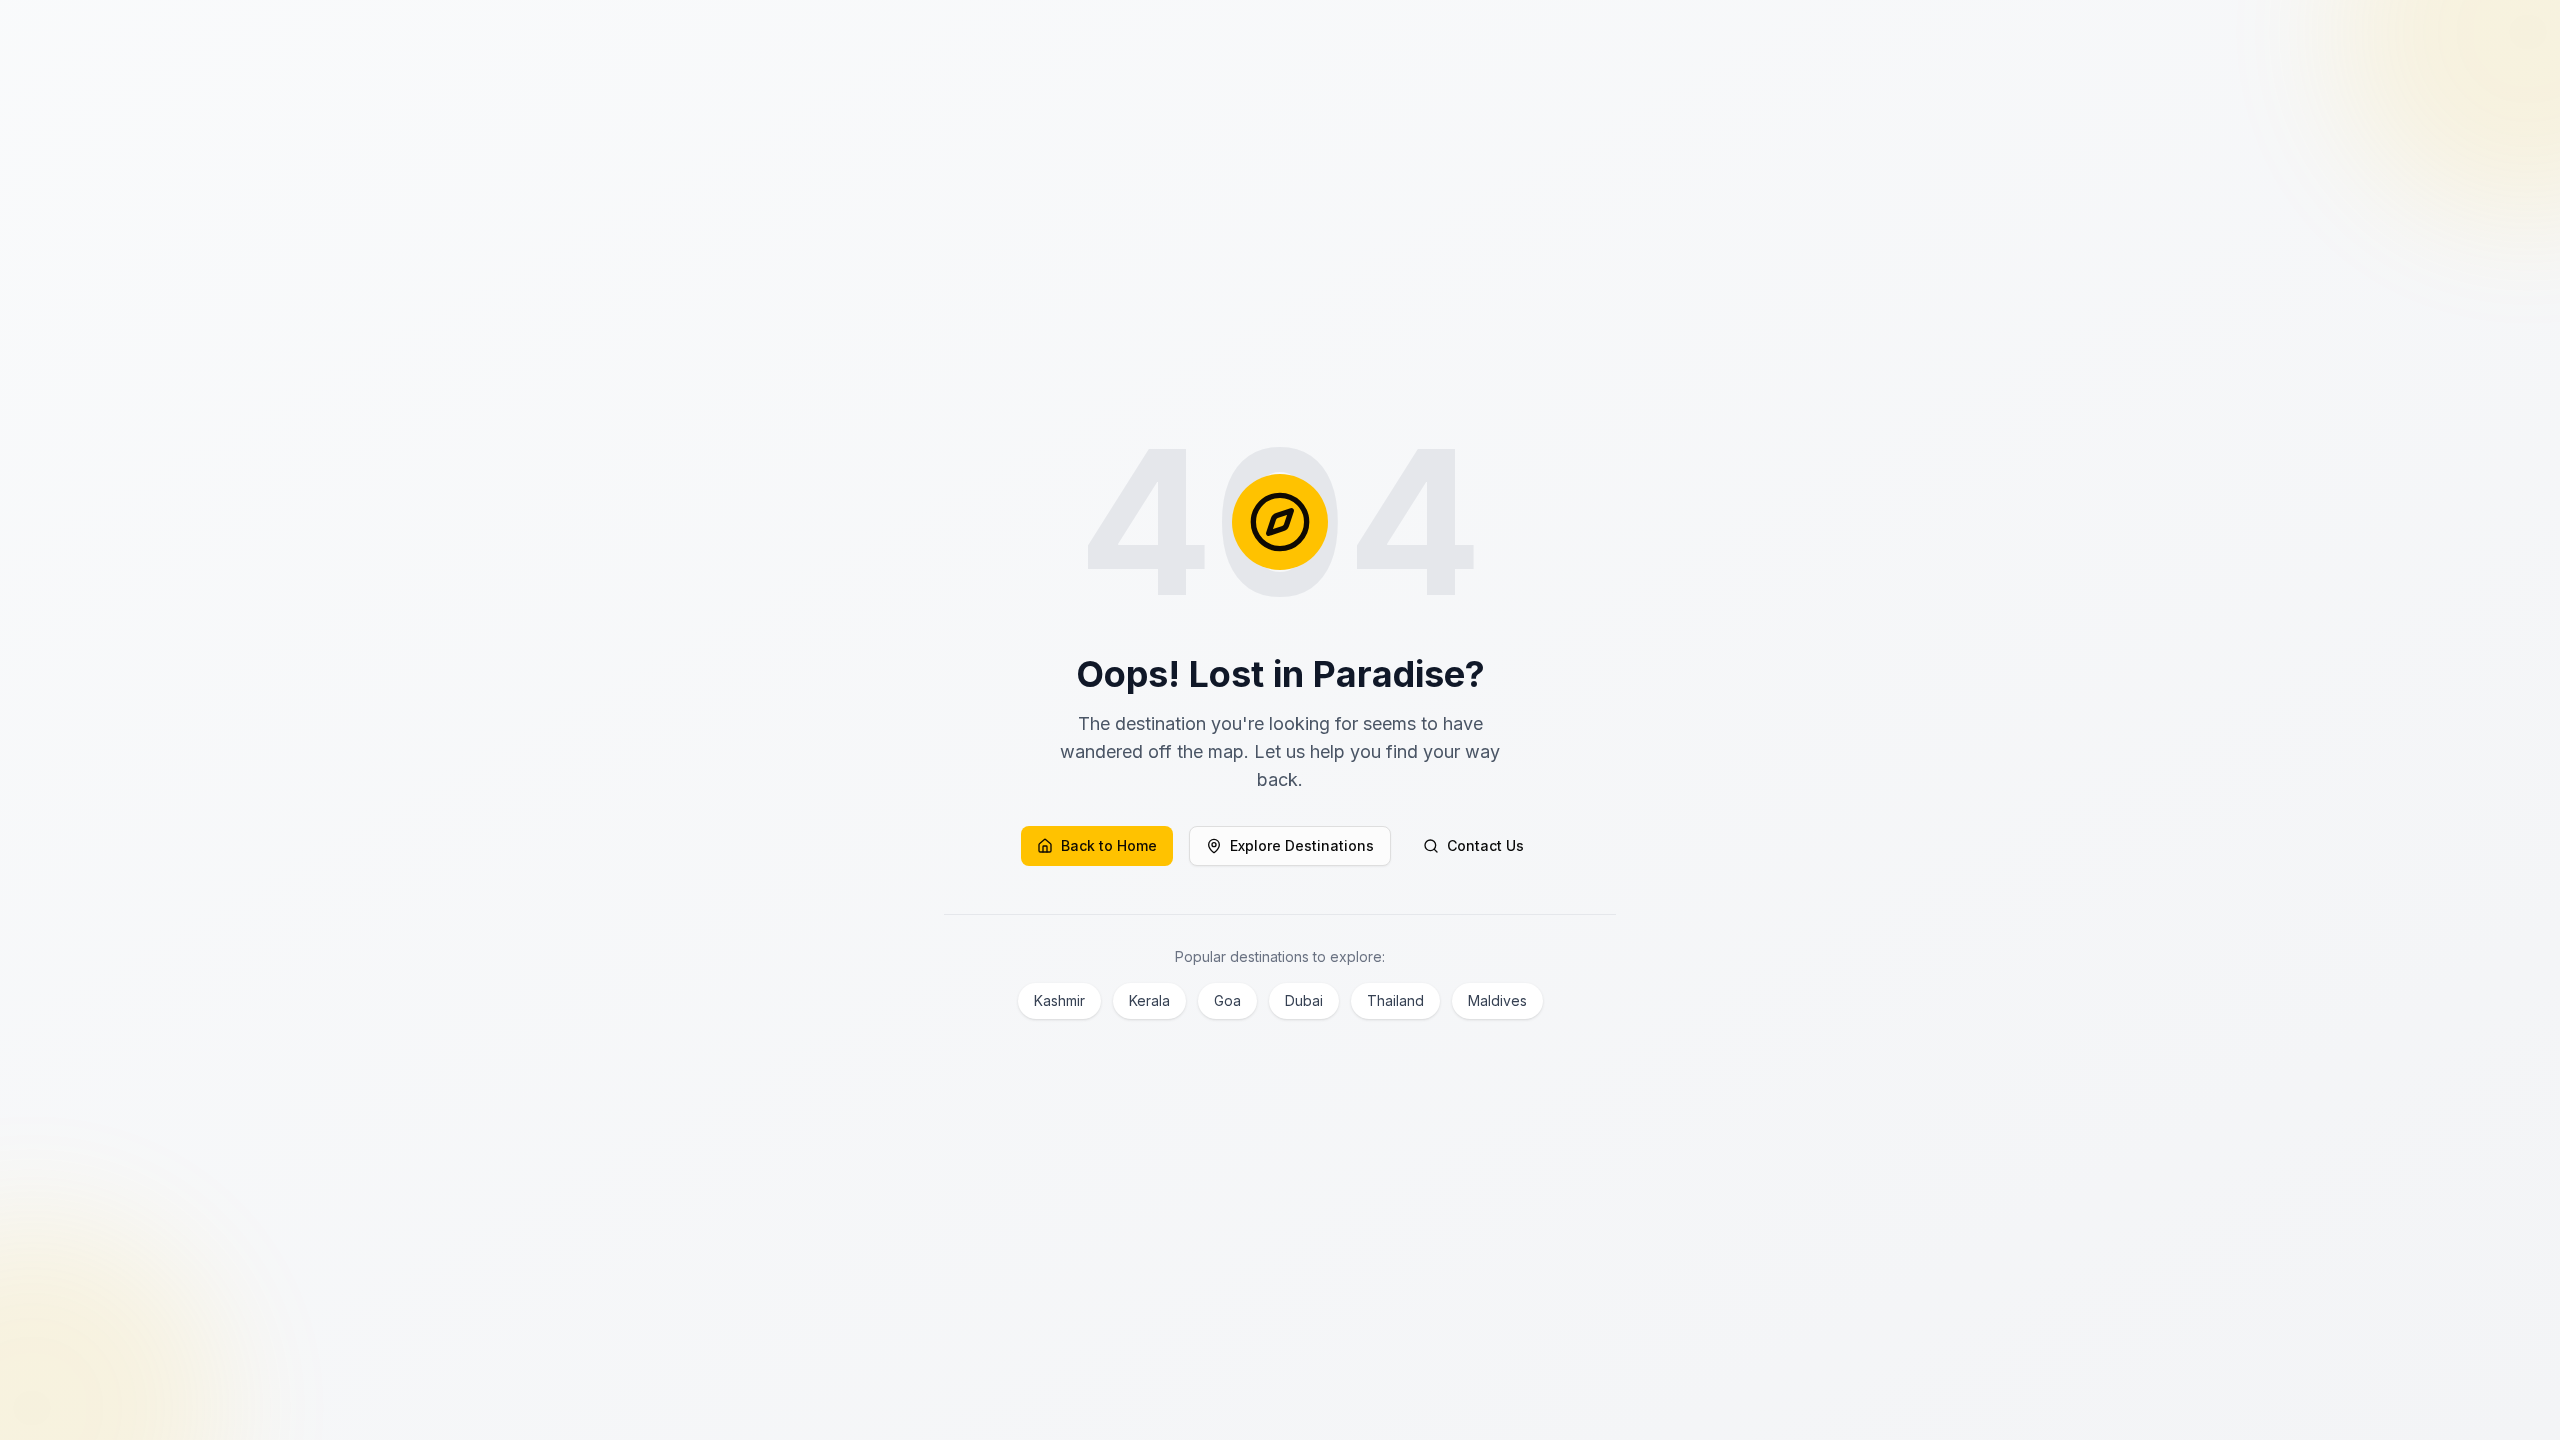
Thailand (1395, 1000)
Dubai (1304, 1000)
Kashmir (1059, 1000)
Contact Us (1485, 845)
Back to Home (1109, 845)
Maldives (1497, 1000)
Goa (1227, 1000)
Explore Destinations (1302, 845)
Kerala (1149, 1000)
